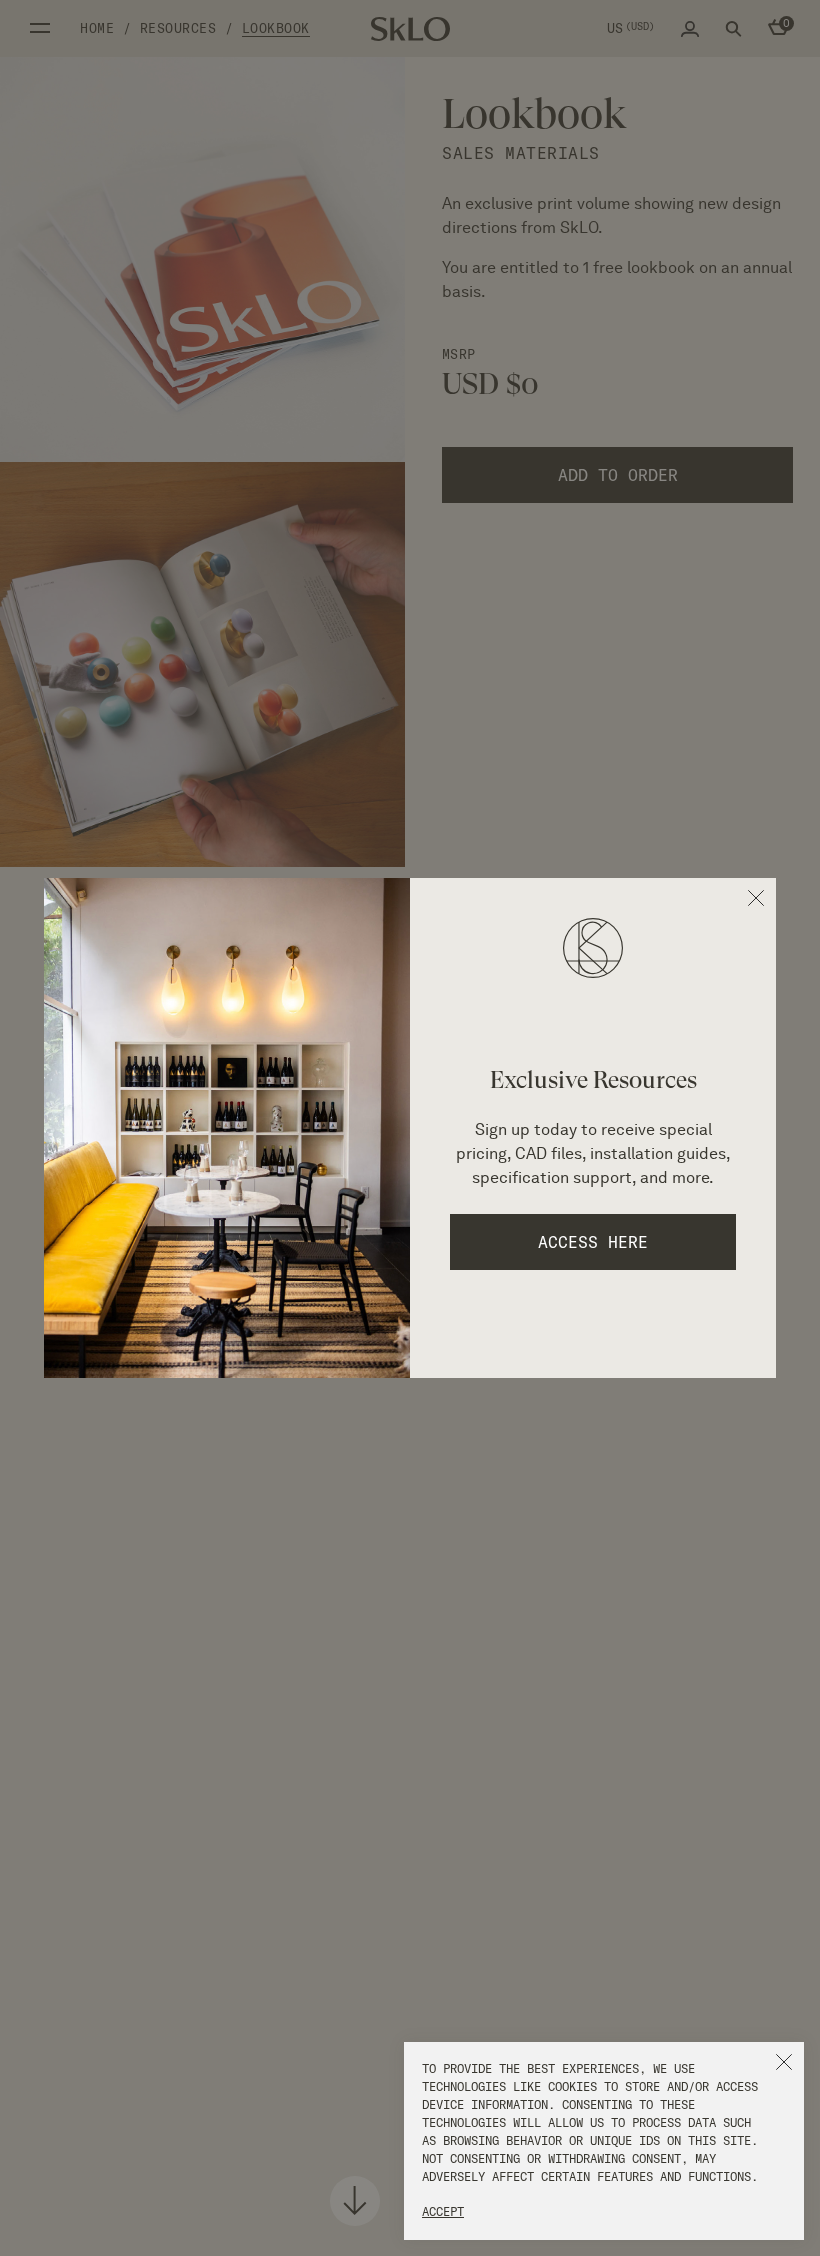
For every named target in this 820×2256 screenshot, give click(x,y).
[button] (784, 2062)
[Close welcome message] (756, 898)
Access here (593, 1242)
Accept (443, 2211)
